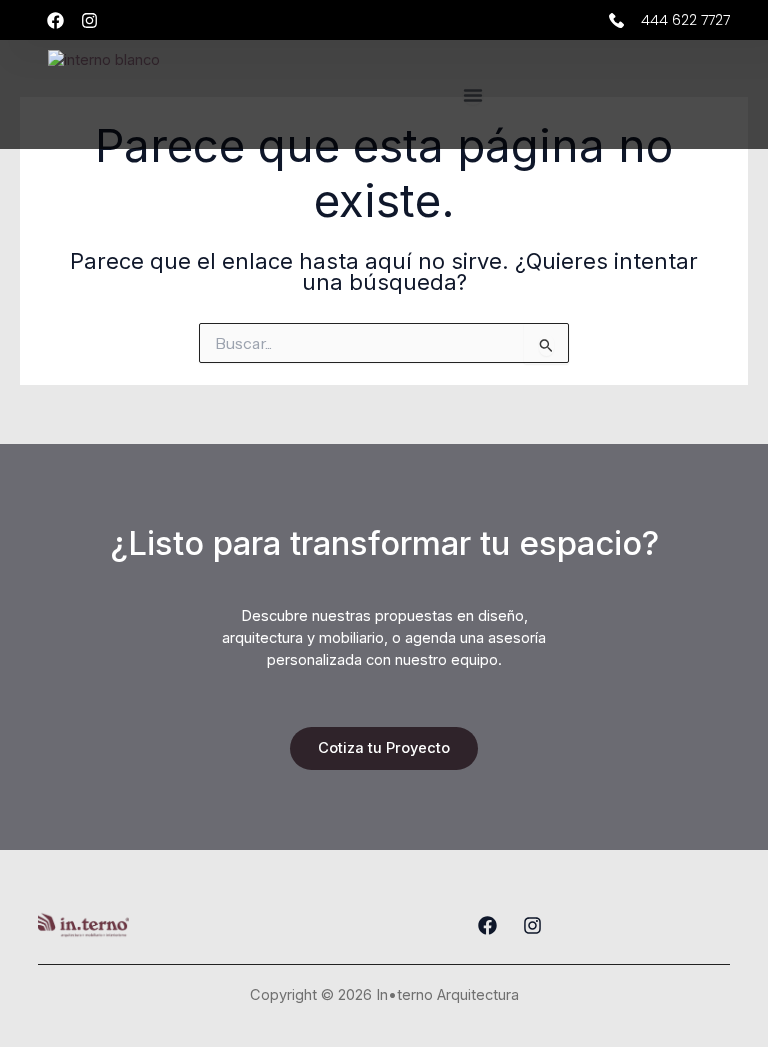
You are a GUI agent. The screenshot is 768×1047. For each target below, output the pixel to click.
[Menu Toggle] (473, 95)
